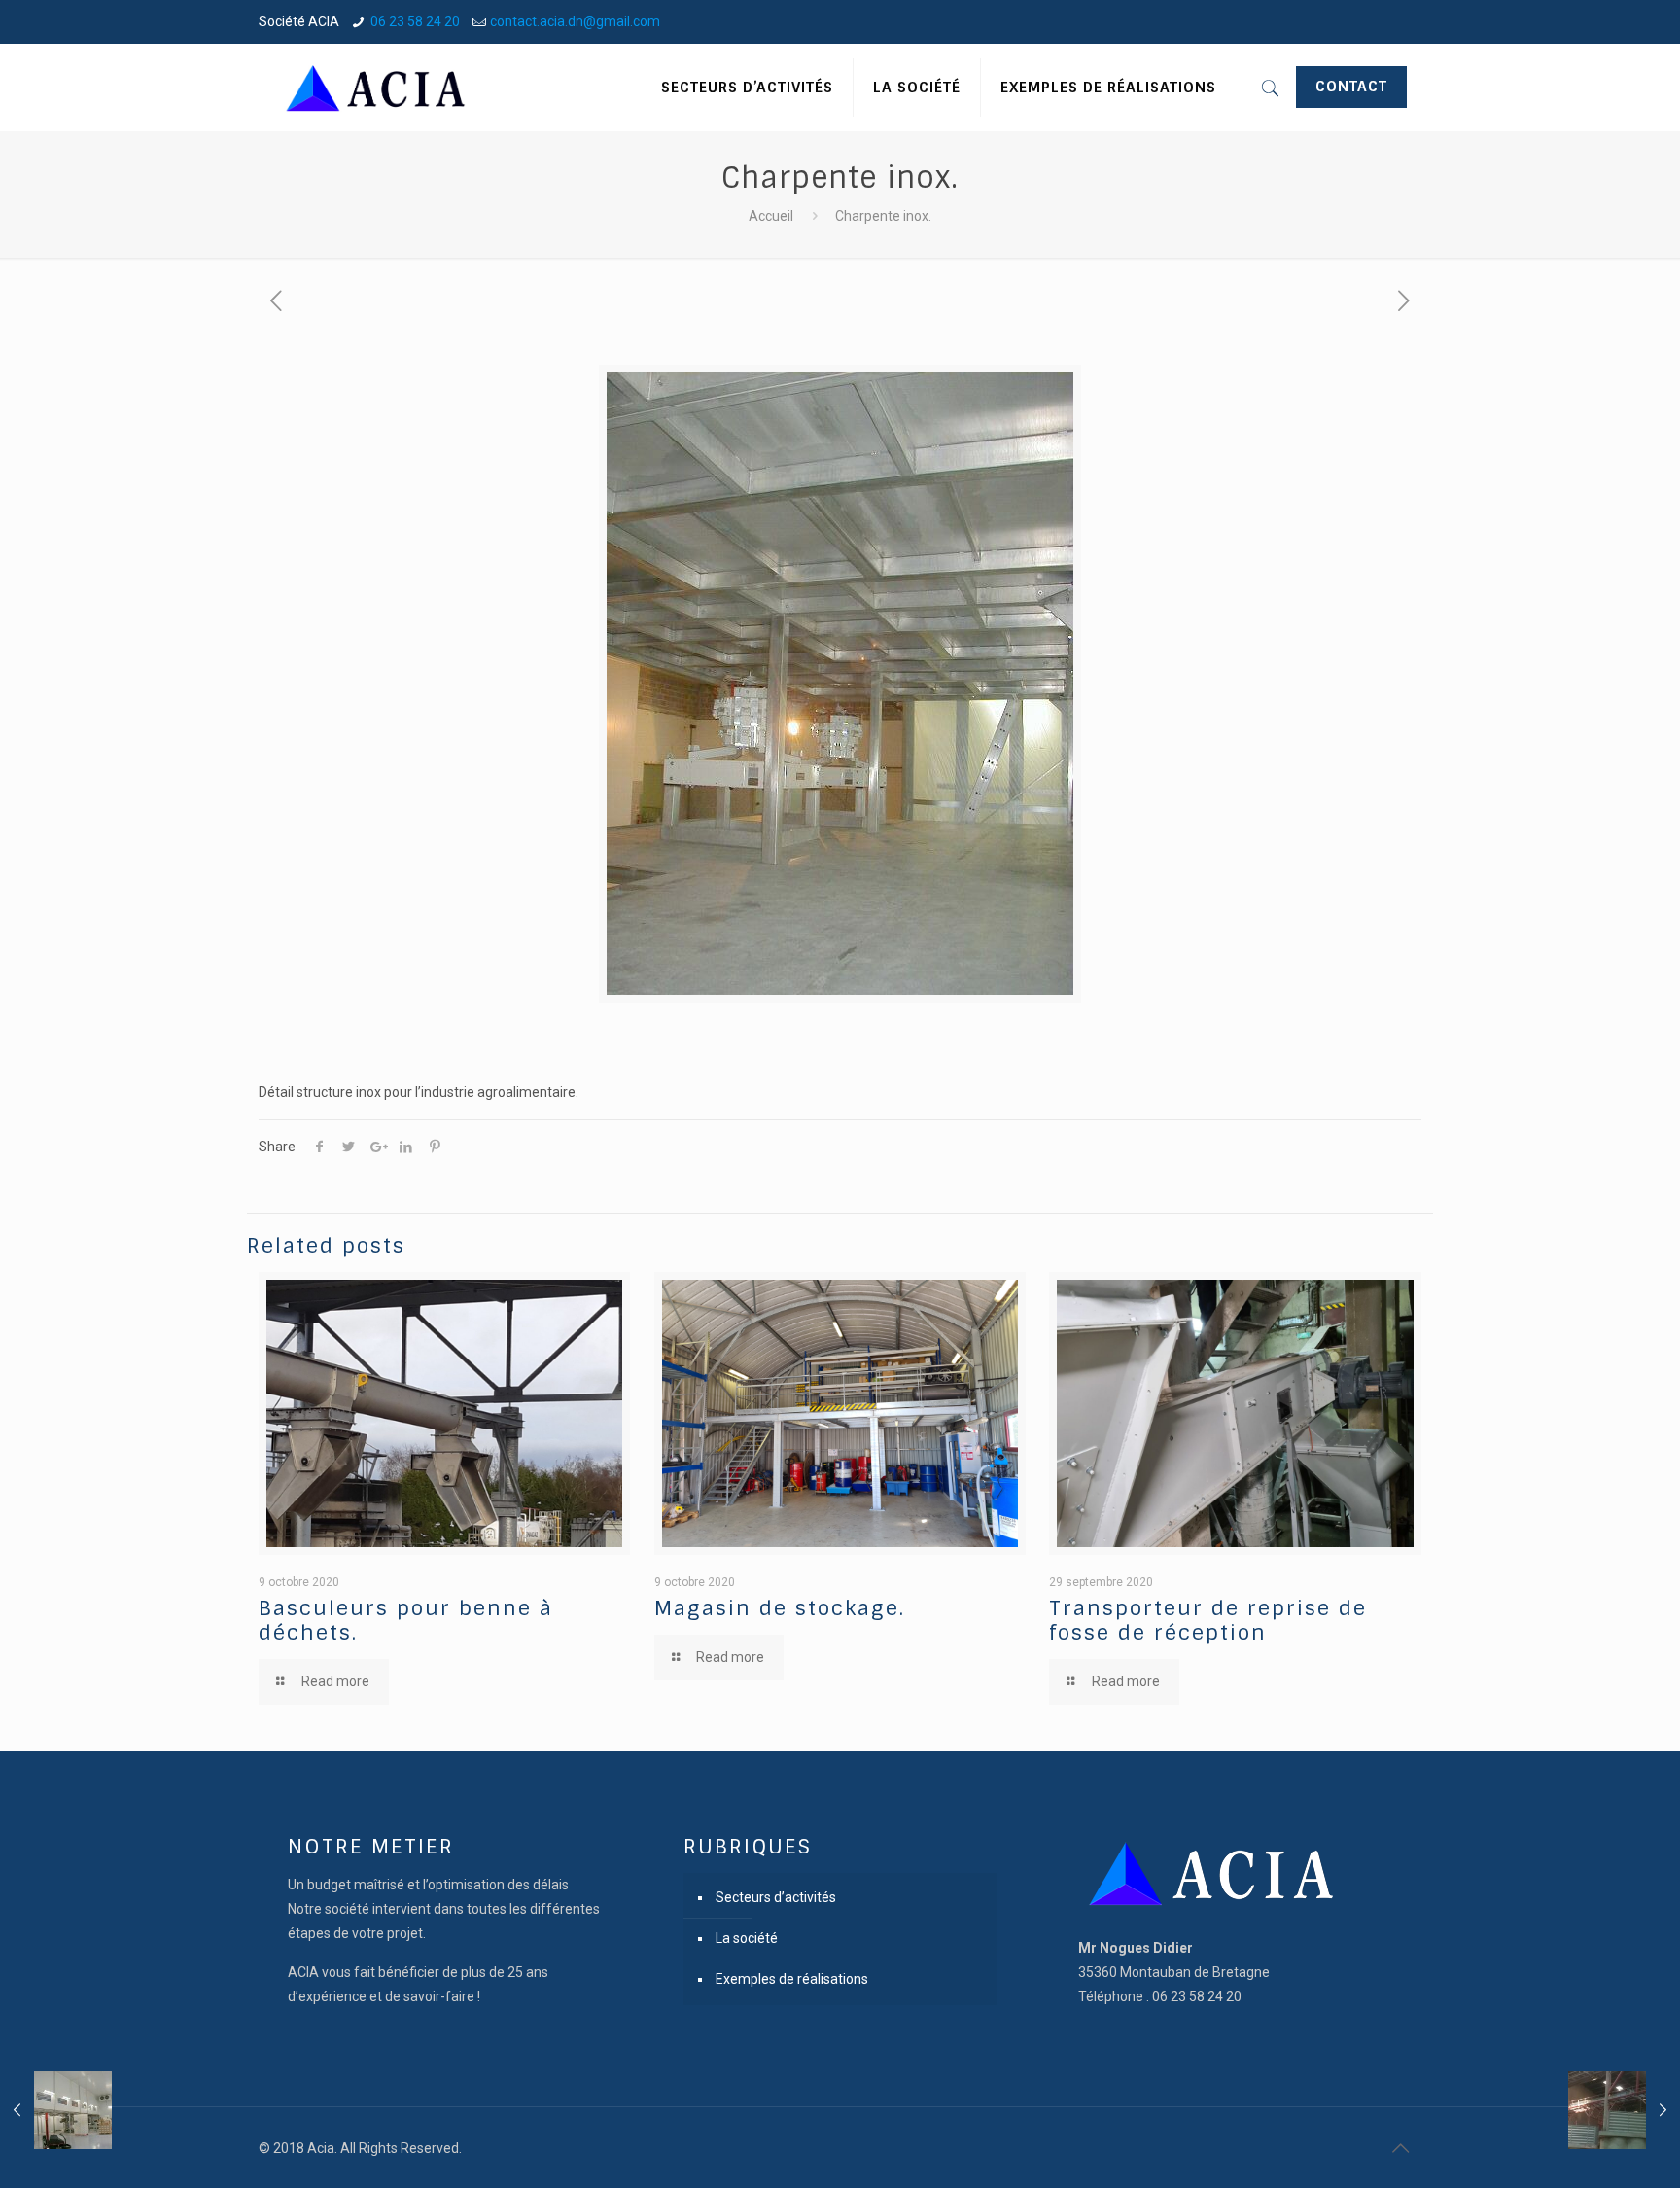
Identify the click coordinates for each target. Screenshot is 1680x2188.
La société (747, 1938)
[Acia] (377, 88)
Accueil (771, 216)
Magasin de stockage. (780, 1608)
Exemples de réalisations (792, 1979)
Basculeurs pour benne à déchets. (406, 1620)
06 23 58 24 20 (415, 21)
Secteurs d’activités (776, 1897)
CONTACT (1351, 87)
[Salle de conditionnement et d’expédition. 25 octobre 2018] (56, 2110)
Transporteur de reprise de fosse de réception (1208, 1620)
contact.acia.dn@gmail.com (575, 21)
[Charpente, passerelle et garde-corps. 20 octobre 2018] (1624, 2110)
